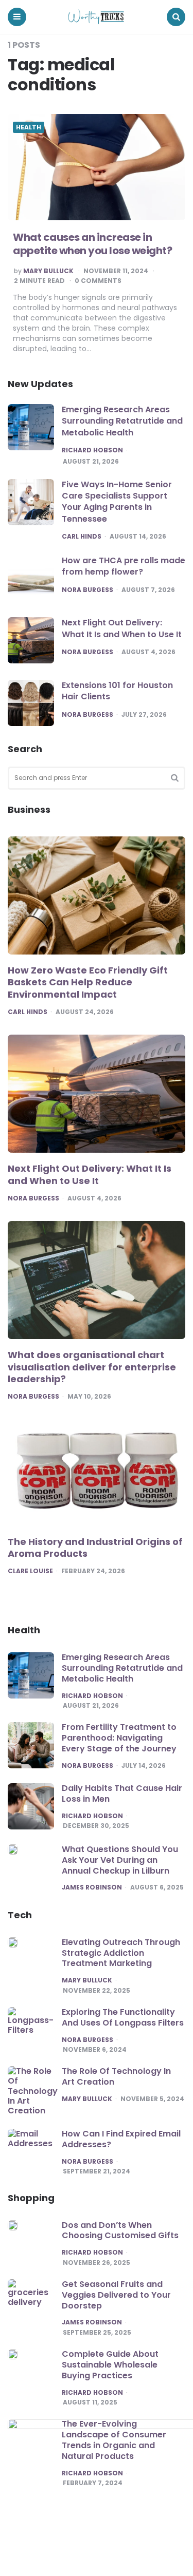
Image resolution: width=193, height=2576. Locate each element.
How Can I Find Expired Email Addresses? (121, 2139)
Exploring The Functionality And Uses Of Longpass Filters (123, 2017)
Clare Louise (30, 1571)
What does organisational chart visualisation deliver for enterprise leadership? (92, 1367)
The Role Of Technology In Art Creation (116, 2076)
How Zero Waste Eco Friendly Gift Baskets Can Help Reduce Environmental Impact (88, 982)
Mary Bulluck (48, 271)
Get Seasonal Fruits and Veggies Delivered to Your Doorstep (116, 2295)
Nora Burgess (87, 590)
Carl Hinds (82, 537)
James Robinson (92, 1887)
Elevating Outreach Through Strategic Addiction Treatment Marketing (121, 1953)
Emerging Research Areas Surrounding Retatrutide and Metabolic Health (122, 421)
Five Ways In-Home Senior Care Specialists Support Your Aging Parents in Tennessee (117, 502)
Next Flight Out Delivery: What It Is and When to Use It (122, 628)
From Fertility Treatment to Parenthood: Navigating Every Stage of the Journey (119, 1738)
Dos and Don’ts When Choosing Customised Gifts (120, 2230)
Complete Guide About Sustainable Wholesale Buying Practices (110, 2365)
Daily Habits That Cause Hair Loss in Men (122, 1793)
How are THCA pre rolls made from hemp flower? (124, 566)
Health (29, 127)
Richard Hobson (92, 450)
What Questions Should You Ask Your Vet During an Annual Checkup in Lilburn (120, 1860)
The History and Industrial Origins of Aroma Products (95, 1548)
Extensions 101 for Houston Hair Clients (117, 691)
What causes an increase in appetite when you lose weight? (92, 244)
